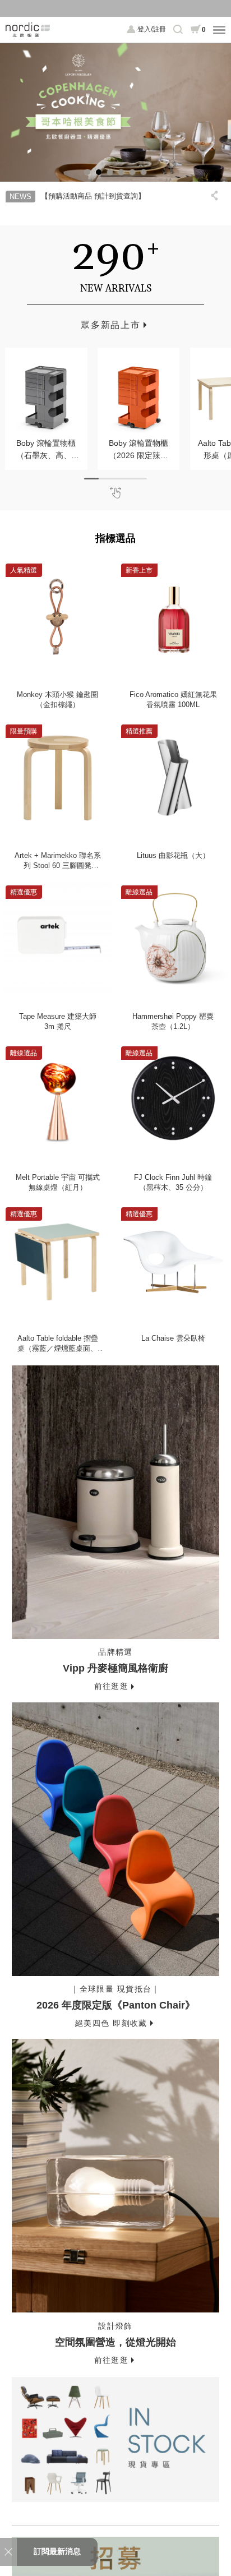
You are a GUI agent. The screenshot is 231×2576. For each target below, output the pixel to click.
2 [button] (99, 172)
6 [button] (144, 172)
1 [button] (87, 172)
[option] (115, 112)
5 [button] (132, 172)
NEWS (20, 197)
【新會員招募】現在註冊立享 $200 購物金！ (115, 8)
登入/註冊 (152, 29)
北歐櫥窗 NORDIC (28, 30)
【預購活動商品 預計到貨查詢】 (93, 196)
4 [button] (121, 172)
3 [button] (110, 172)
